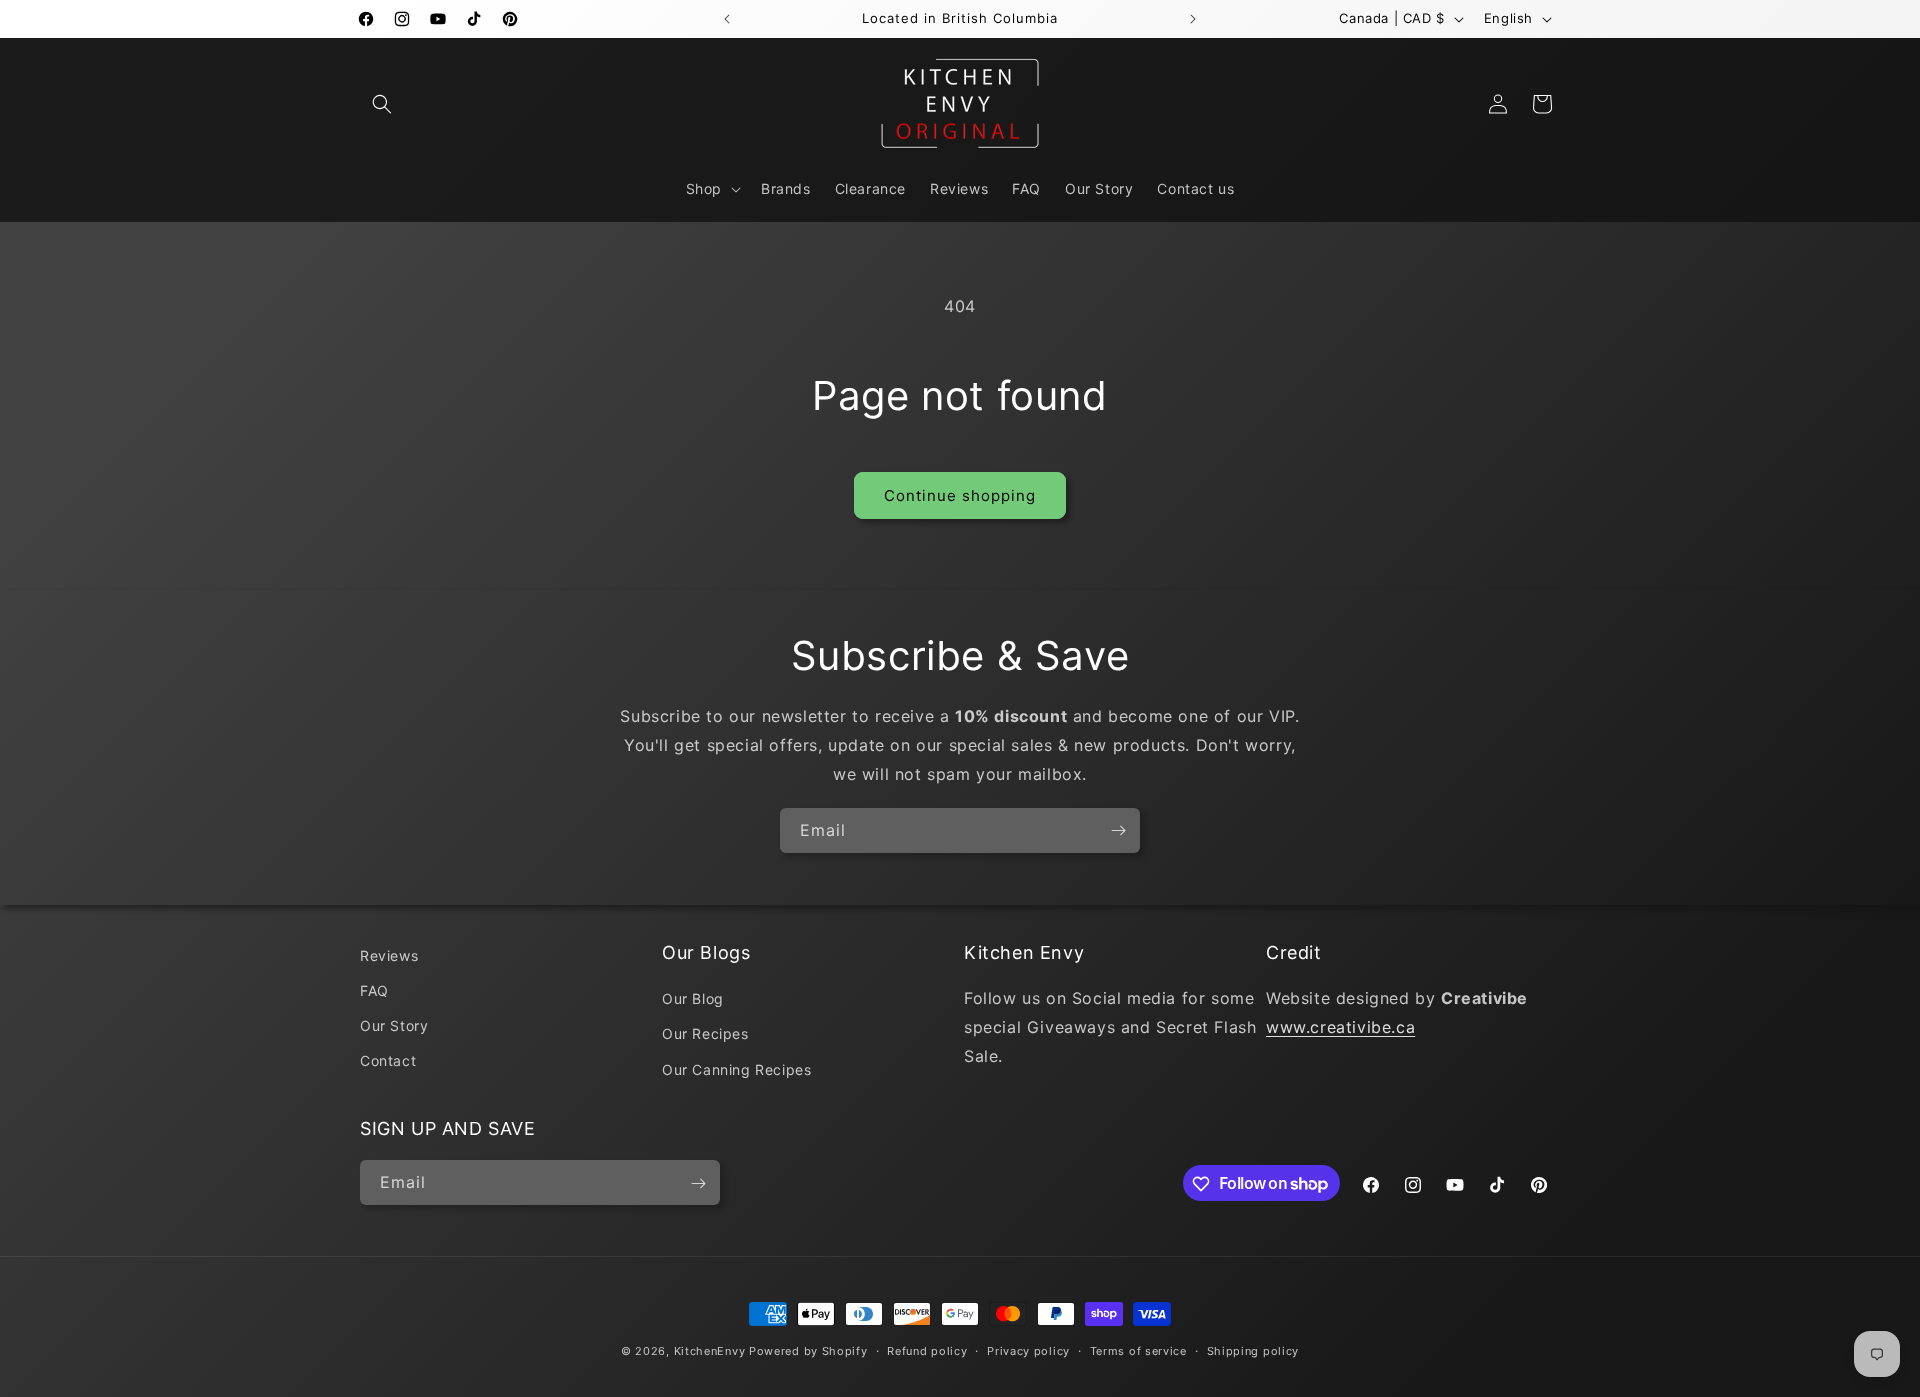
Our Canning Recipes (736, 1069)
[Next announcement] (1193, 19)
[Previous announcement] (727, 19)
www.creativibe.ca (1340, 1027)
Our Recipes (705, 1034)
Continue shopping (960, 495)
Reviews (389, 955)
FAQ (374, 990)
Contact (388, 1061)
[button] (382, 104)
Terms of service (1138, 1350)
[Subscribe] (1118, 830)
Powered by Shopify (808, 1351)
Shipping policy (1253, 1350)
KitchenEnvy (710, 1351)
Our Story (394, 1026)
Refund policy (927, 1350)
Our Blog (693, 999)
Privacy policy (1028, 1350)
